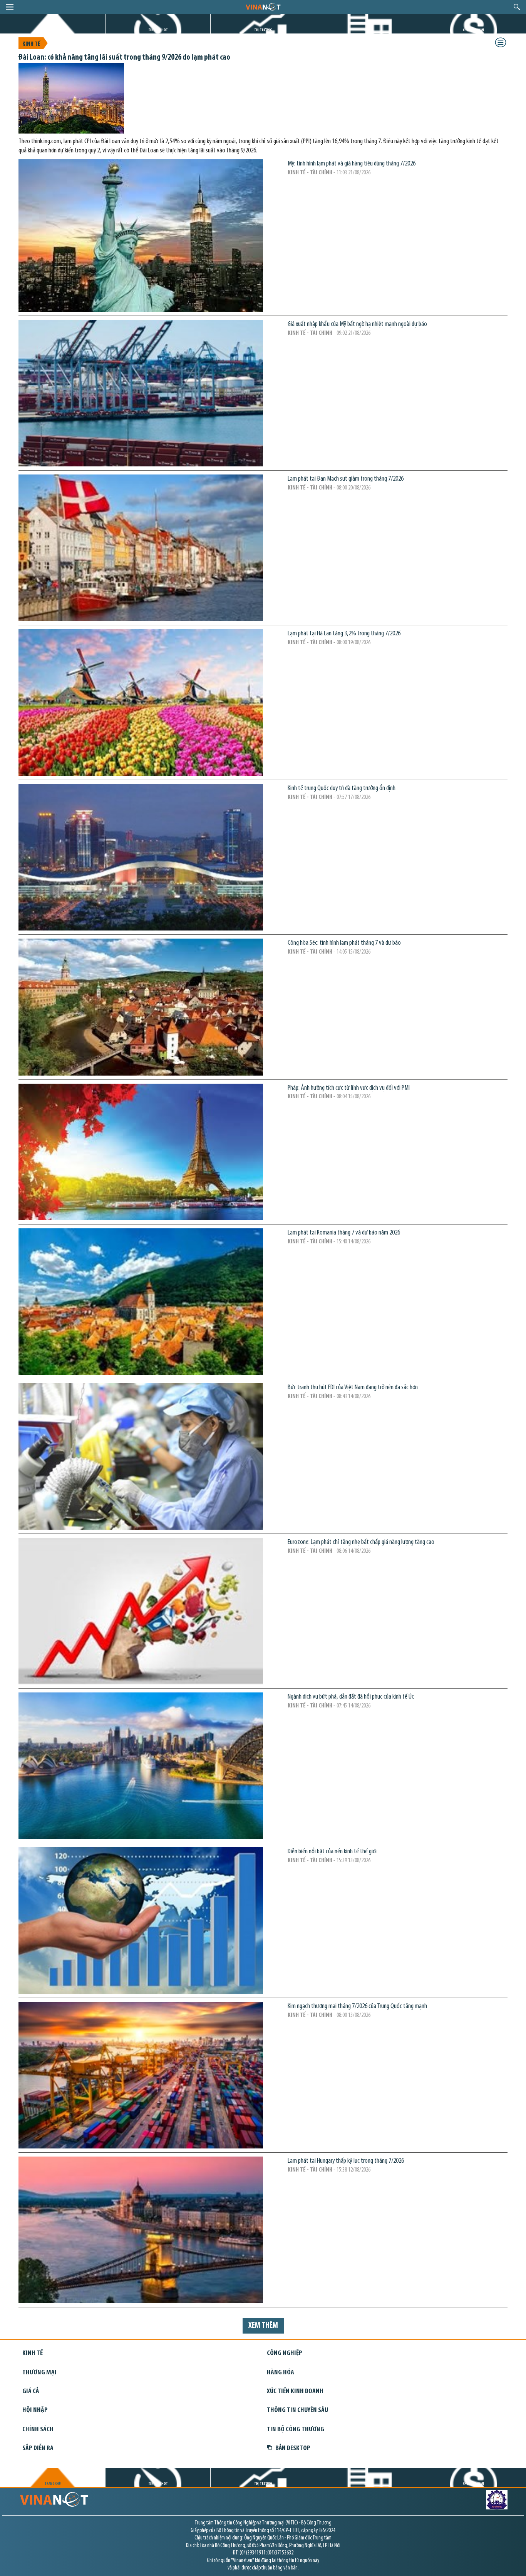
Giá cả (31, 2391)
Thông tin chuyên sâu (297, 2410)
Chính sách (38, 2430)
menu (10, 7)
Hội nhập (35, 2410)
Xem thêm (263, 2326)
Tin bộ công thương (296, 2430)
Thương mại (39, 2373)
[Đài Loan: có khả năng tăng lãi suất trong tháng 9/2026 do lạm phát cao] (71, 132)
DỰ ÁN (369, 30)
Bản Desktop (293, 2448)
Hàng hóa (281, 2373)
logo (263, 7)
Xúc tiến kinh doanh (295, 2391)
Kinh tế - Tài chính (310, 173)
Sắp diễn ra (38, 2448)
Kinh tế (31, 44)
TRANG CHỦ (53, 30)
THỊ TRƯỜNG (263, 30)
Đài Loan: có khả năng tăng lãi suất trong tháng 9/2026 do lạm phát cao (124, 58)
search (517, 7)
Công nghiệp (285, 2353)
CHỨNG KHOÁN (473, 30)
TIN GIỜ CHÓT (158, 30)
